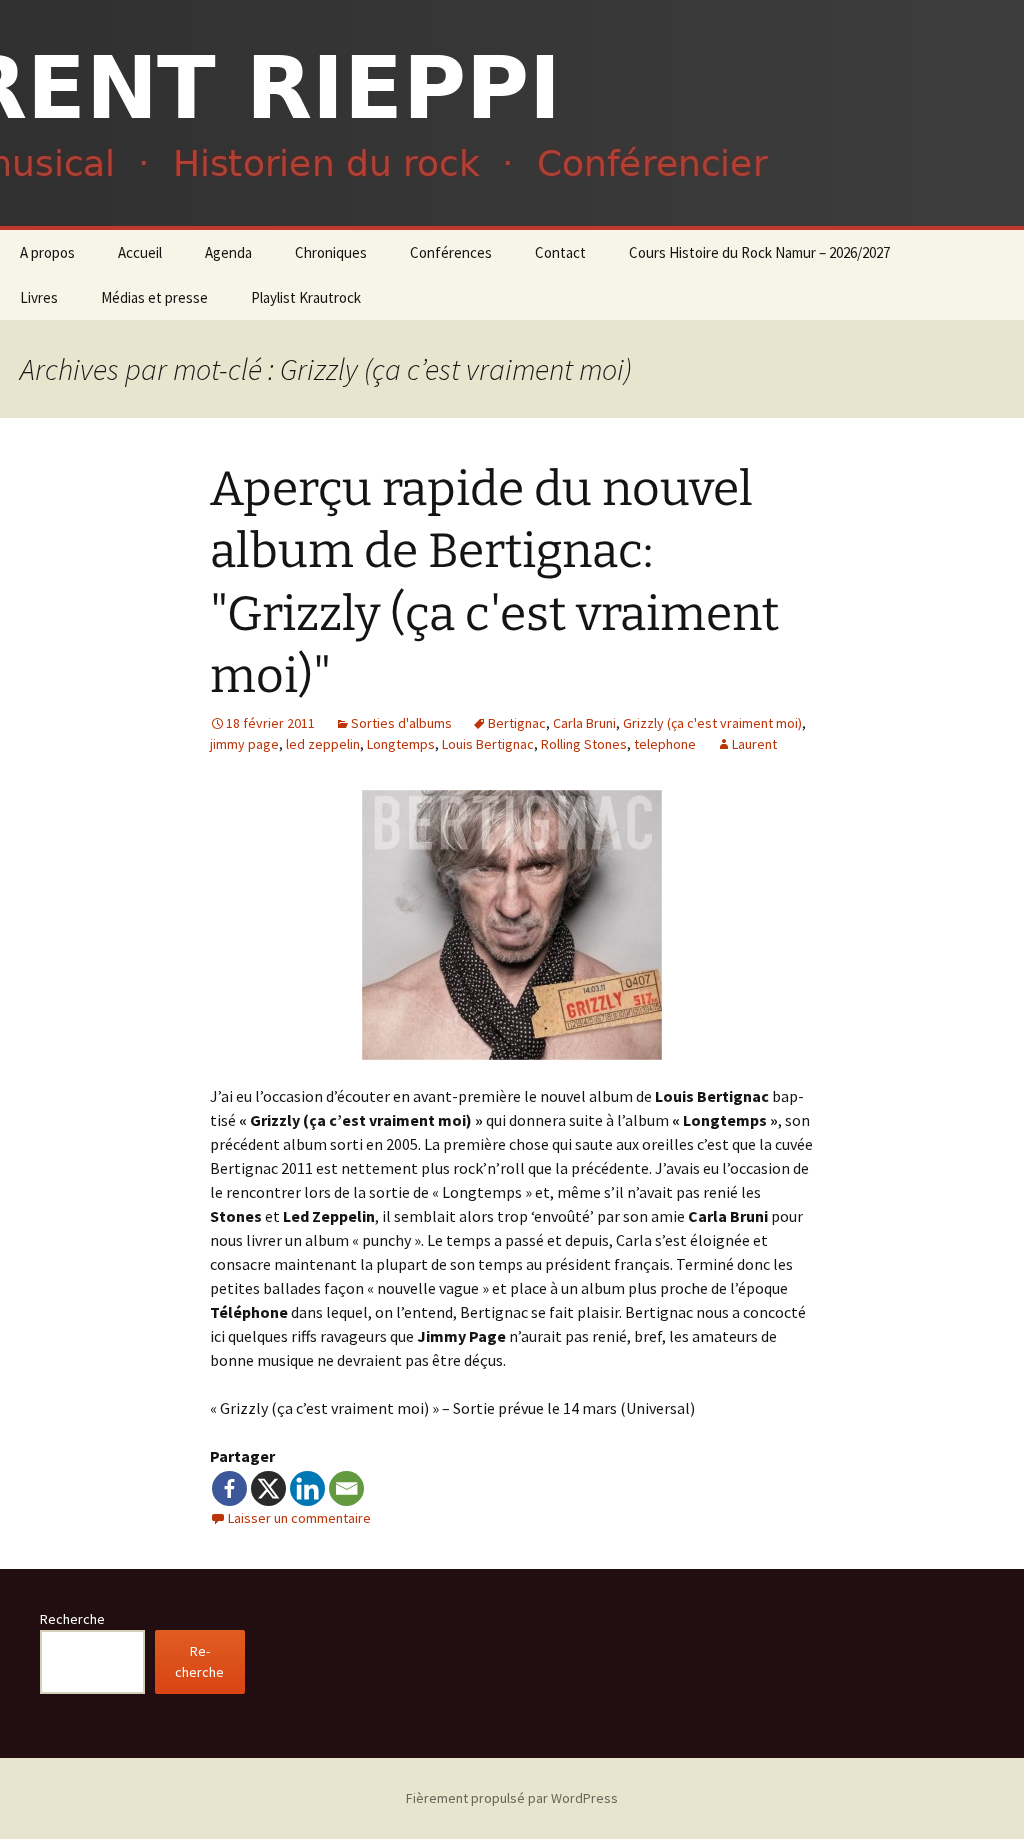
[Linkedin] (307, 1488)
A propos (47, 252)
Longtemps (401, 744)
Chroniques (331, 252)
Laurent (754, 744)
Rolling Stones (584, 744)
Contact (560, 252)
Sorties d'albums (401, 723)
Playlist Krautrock (306, 297)
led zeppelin (323, 744)
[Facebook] (229, 1488)
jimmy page (244, 744)
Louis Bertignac (488, 744)
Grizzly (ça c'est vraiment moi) (712, 723)
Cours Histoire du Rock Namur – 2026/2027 (759, 252)
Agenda (228, 252)
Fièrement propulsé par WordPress (512, 1798)
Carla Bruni (584, 723)
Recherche (72, 1619)
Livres (39, 297)
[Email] (346, 1488)
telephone (665, 744)
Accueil (140, 252)
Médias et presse (154, 297)
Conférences (451, 252)
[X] (268, 1488)
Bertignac (517, 723)
